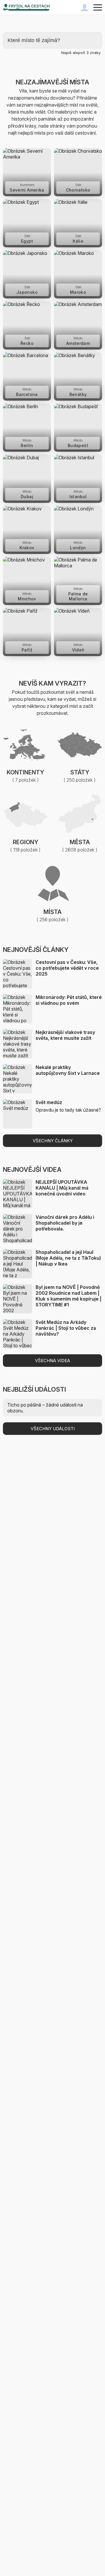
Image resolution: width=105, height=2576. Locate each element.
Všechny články (53, 1141)
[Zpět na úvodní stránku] (26, 7)
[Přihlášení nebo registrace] (85, 7)
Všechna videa (52, 1361)
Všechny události (53, 1429)
